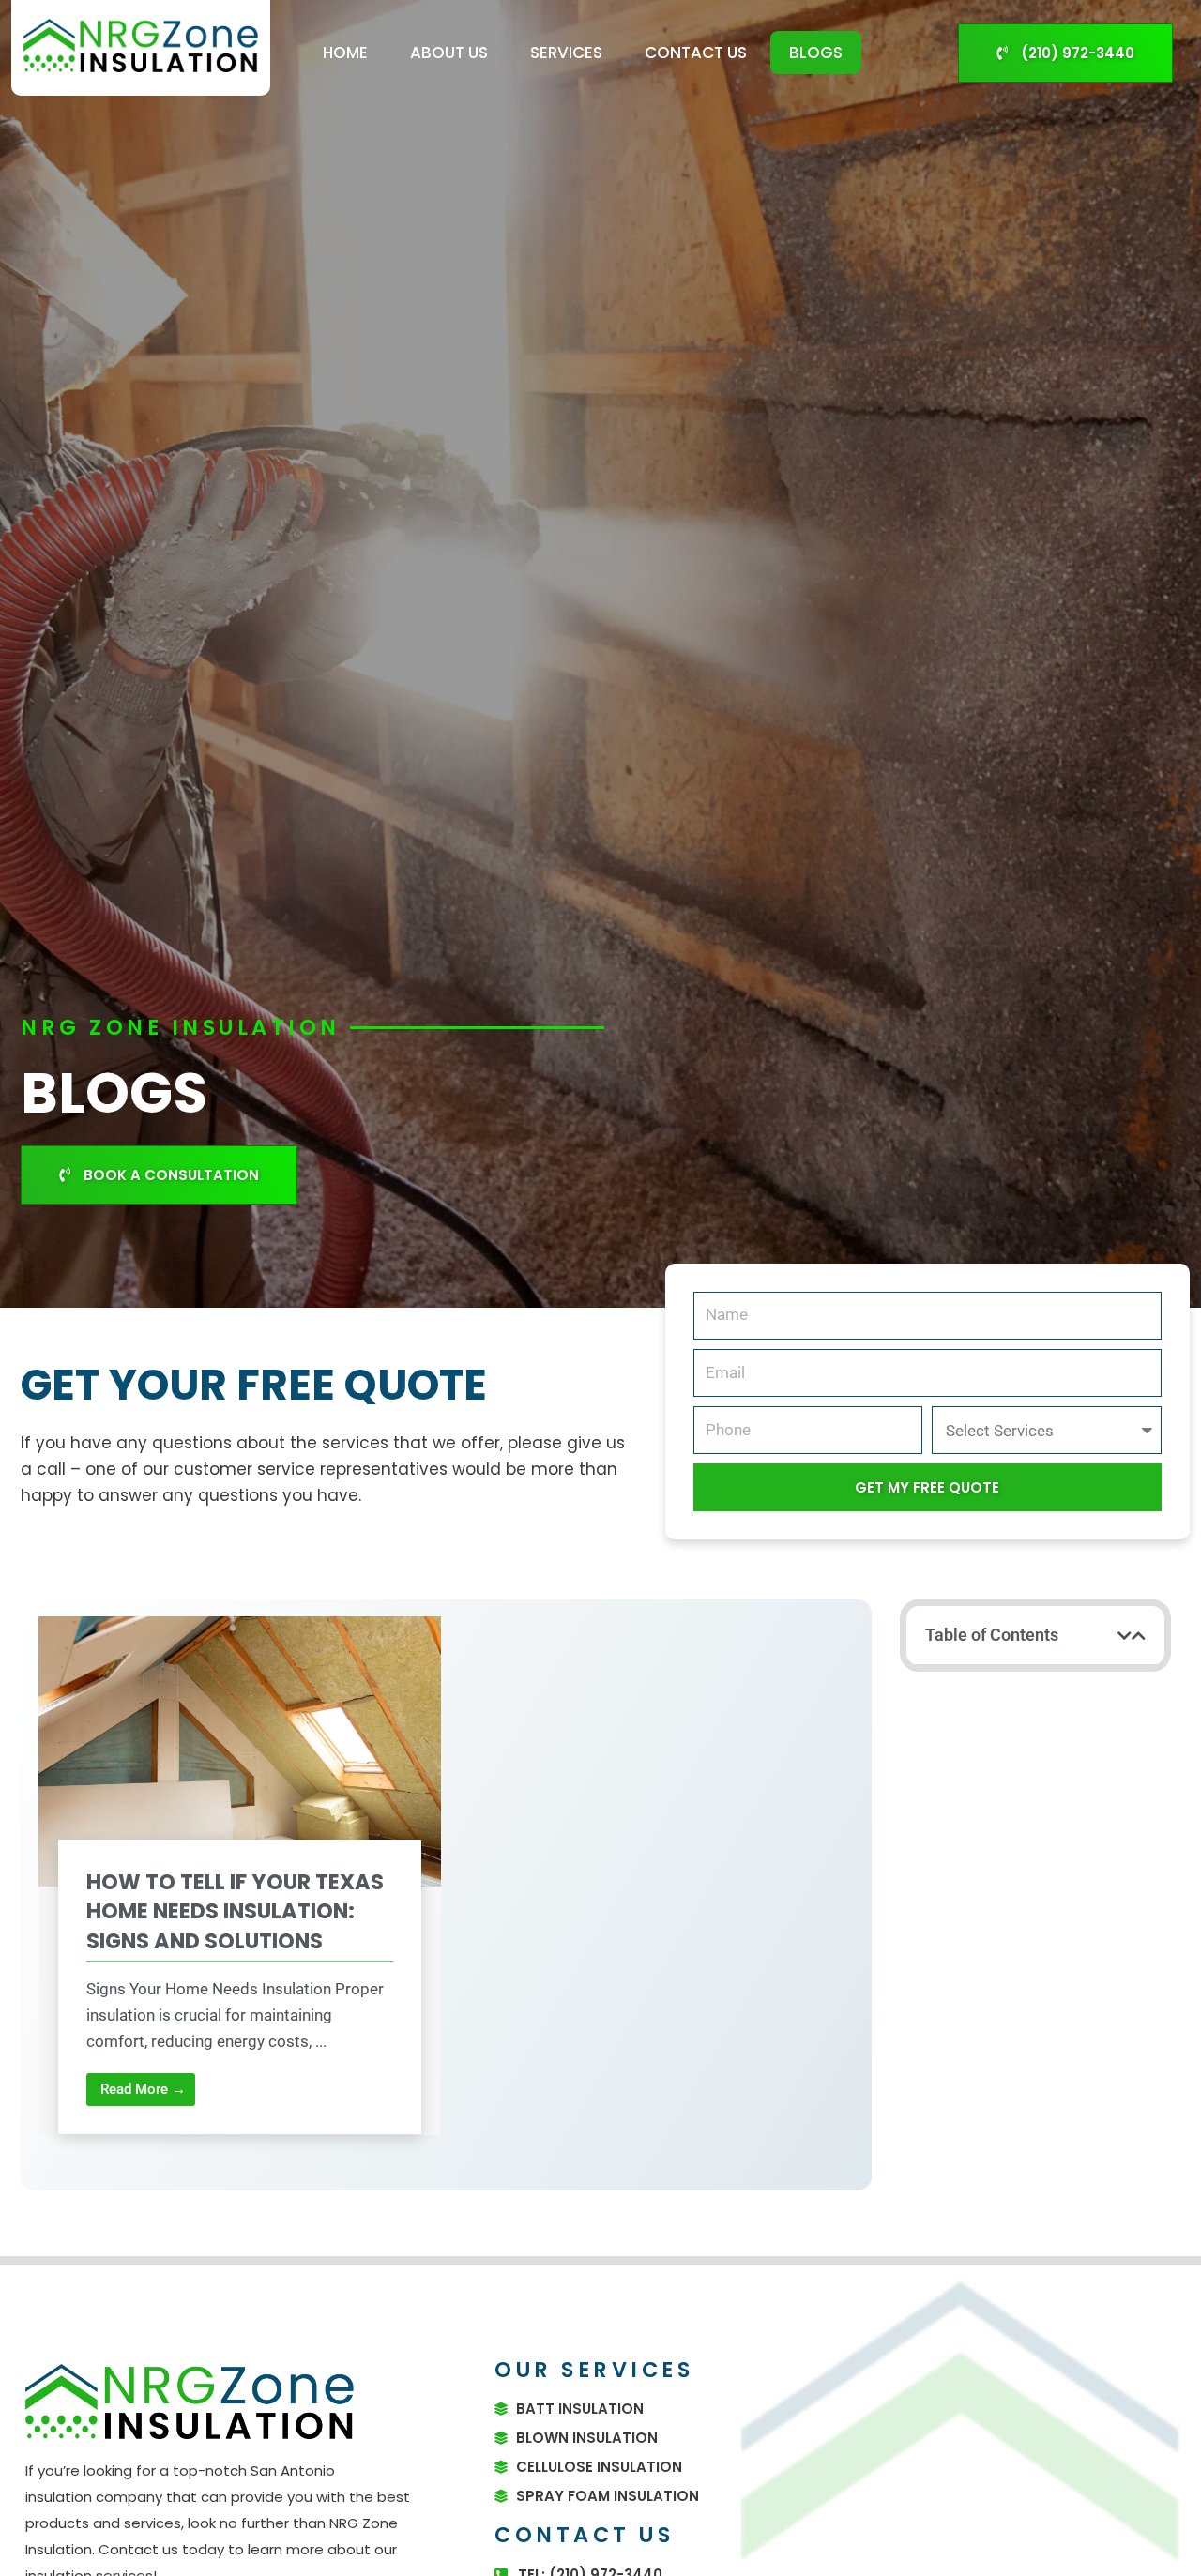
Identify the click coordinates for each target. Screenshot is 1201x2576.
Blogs (816, 53)
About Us (449, 53)
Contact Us (696, 53)
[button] (1125, 1636)
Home (345, 53)
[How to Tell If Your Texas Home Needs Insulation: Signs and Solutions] (240, 1750)
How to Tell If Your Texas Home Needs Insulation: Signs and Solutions (235, 1911)
